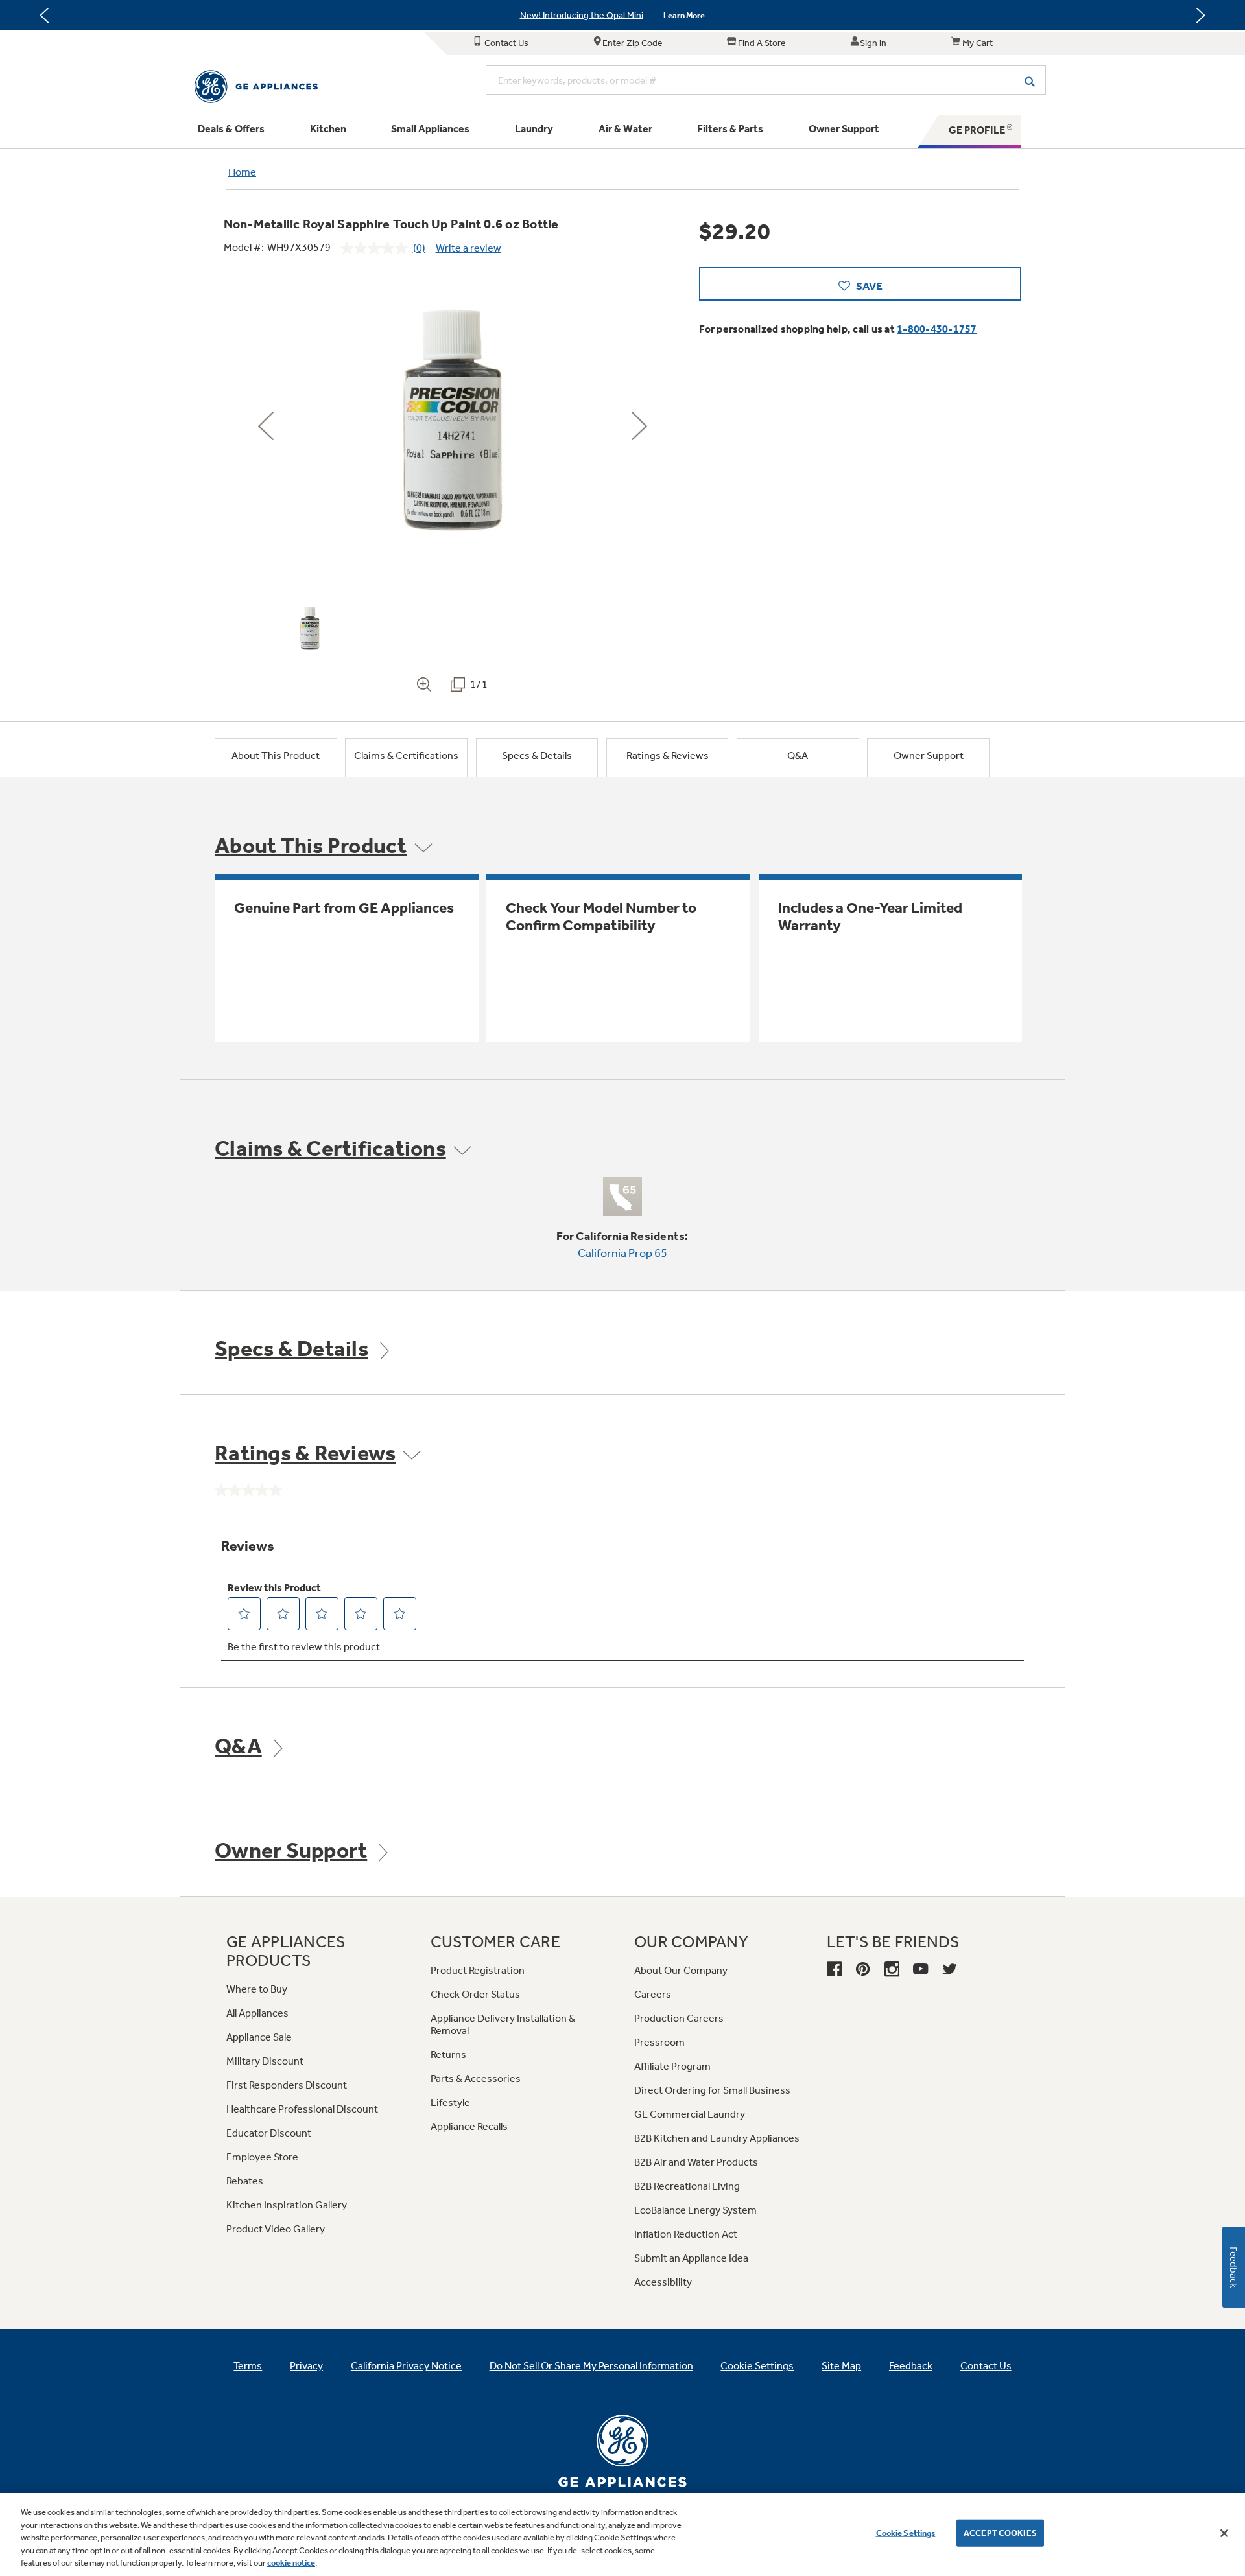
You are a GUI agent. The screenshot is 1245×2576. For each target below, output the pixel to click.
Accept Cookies (1000, 2533)
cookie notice (291, 2563)
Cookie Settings (906, 2533)
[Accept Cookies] (1224, 2533)
